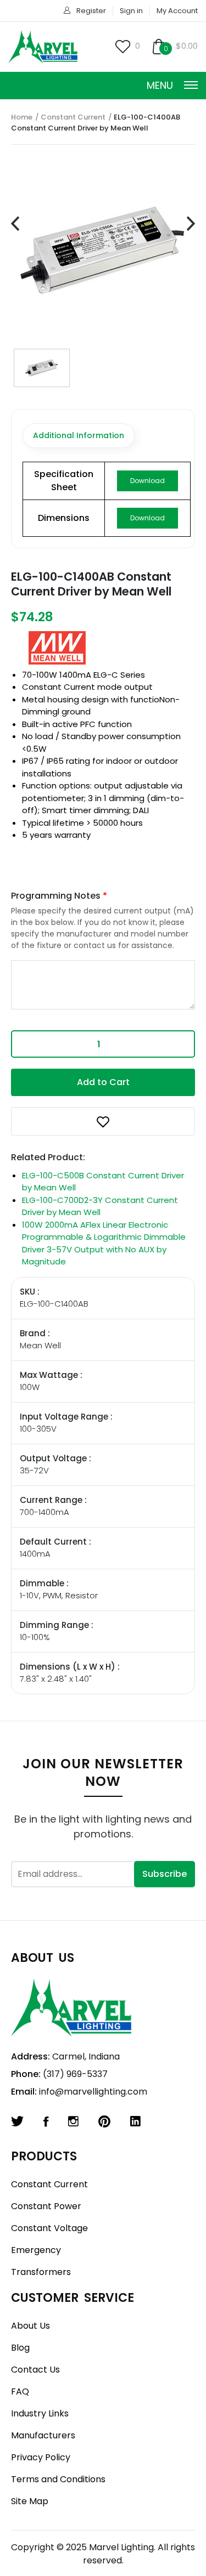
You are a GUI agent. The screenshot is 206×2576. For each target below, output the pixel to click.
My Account (177, 11)
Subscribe (165, 1874)
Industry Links (40, 2413)
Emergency (36, 2250)
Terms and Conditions (58, 2479)
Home (22, 117)
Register (91, 11)
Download (147, 481)
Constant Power (46, 2206)
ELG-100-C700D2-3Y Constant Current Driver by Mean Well (100, 1206)
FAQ (20, 2391)
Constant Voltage (49, 2228)
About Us (30, 2326)
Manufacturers (43, 2435)
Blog (20, 2348)
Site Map (30, 2501)
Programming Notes (59, 896)
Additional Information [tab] (79, 435)
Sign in (131, 11)
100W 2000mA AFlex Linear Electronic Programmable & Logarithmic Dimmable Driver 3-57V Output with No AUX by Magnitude (104, 1243)
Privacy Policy (41, 2457)
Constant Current (73, 117)
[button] (103, 1121)
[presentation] (15, 224)
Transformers (41, 2272)
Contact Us (35, 2370)
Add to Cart (103, 1082)
